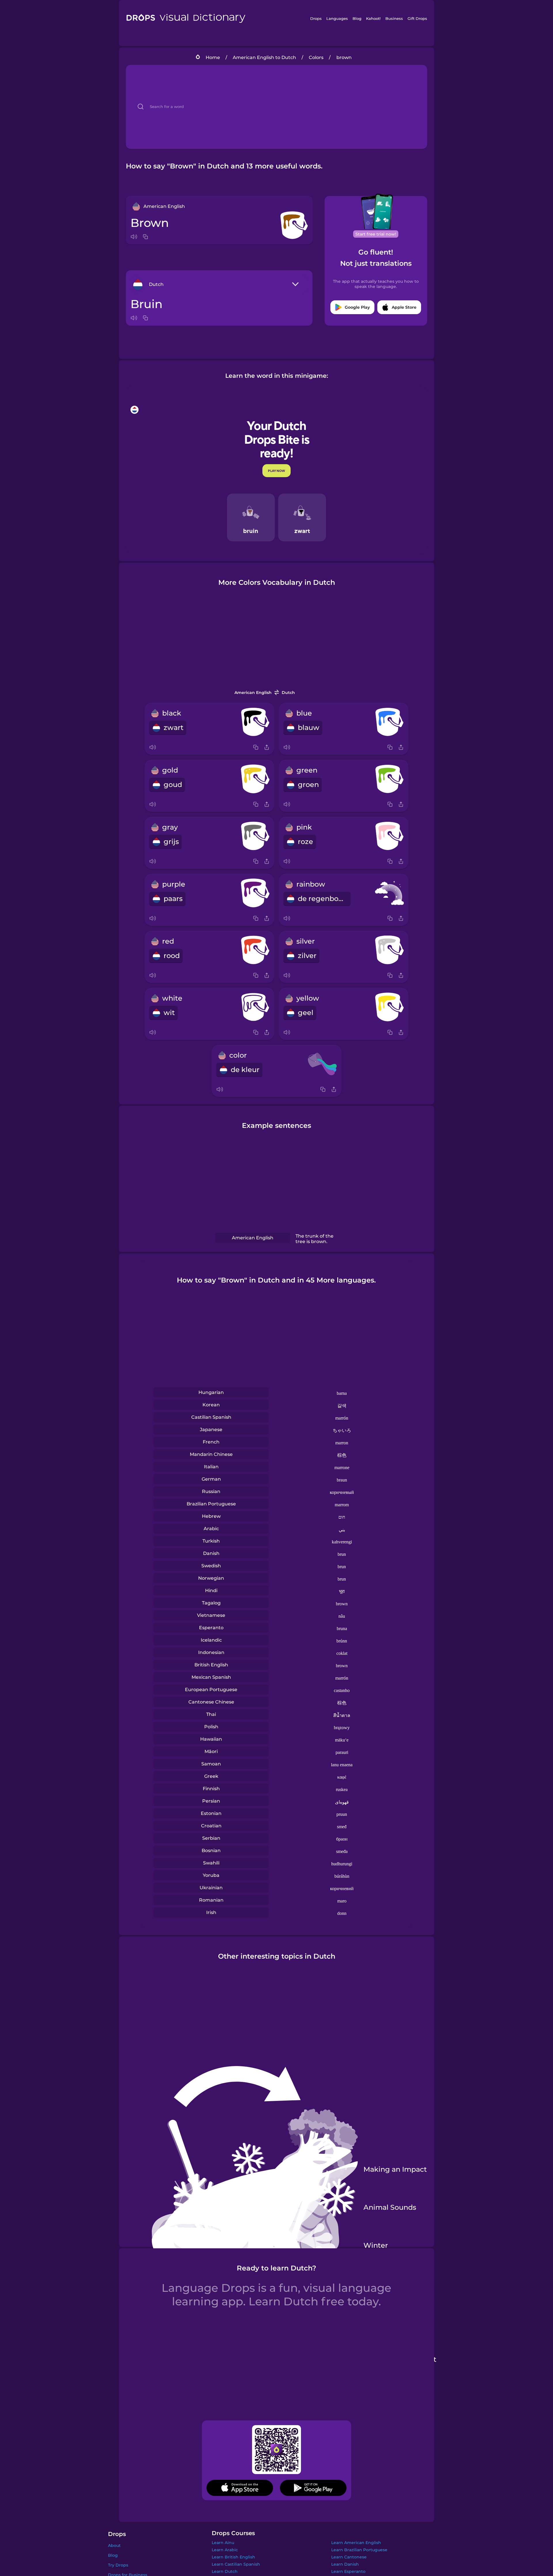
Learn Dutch (225, 2571)
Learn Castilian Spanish (236, 2564)
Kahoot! (373, 18)
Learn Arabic (225, 2550)
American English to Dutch (264, 57)
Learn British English (233, 2557)
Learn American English (356, 2543)
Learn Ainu (223, 2543)
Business (394, 18)
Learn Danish (345, 2564)
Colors (316, 57)
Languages (337, 18)
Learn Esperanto (348, 2571)
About (114, 2545)
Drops (316, 18)
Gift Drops (417, 18)
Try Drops (118, 2565)
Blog (357, 18)
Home (213, 57)
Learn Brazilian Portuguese (359, 2550)
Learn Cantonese (349, 2557)
